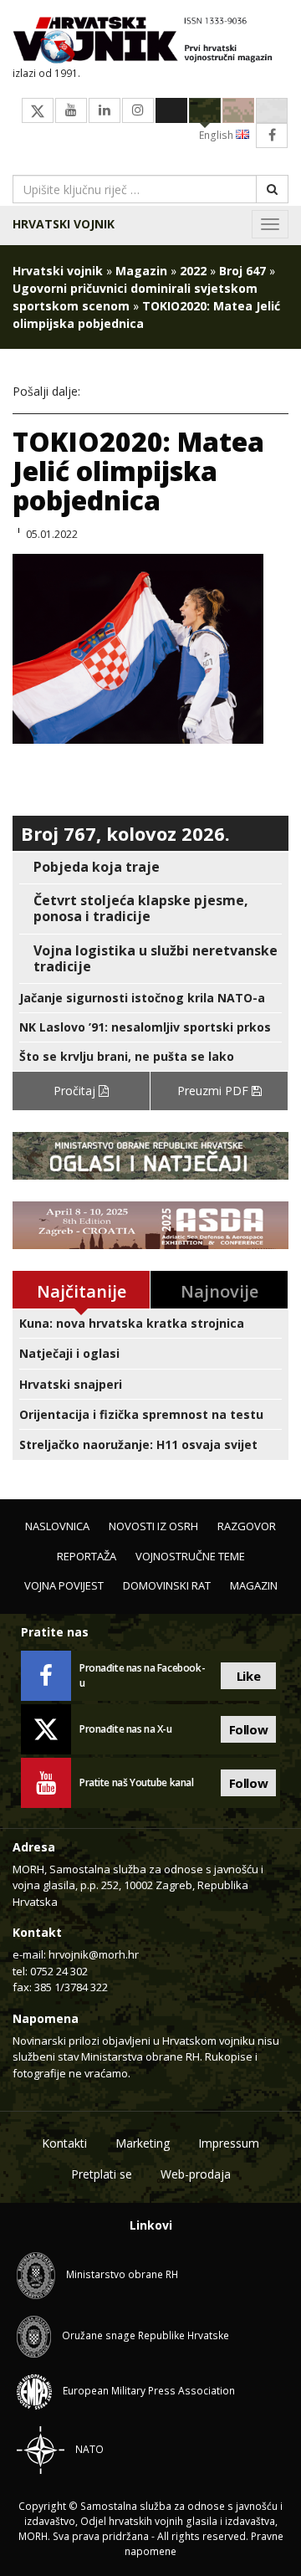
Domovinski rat (167, 1585)
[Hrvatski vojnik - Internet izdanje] (150, 41)
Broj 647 (242, 271)
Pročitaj (76, 1091)
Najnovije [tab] (219, 1291)
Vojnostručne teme (190, 1556)
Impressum (229, 2143)
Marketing (143, 2143)
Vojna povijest (64, 1585)
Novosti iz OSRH (153, 1526)
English (217, 135)
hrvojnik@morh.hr (94, 1954)
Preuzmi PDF (214, 1091)
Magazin (141, 271)
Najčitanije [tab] (82, 1291)
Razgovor (247, 1526)
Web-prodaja (196, 2174)
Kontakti (64, 2143)
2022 (193, 271)
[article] (150, 867)
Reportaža (87, 1556)
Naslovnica (57, 1526)
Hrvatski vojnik (64, 224)
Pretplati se (102, 2174)
